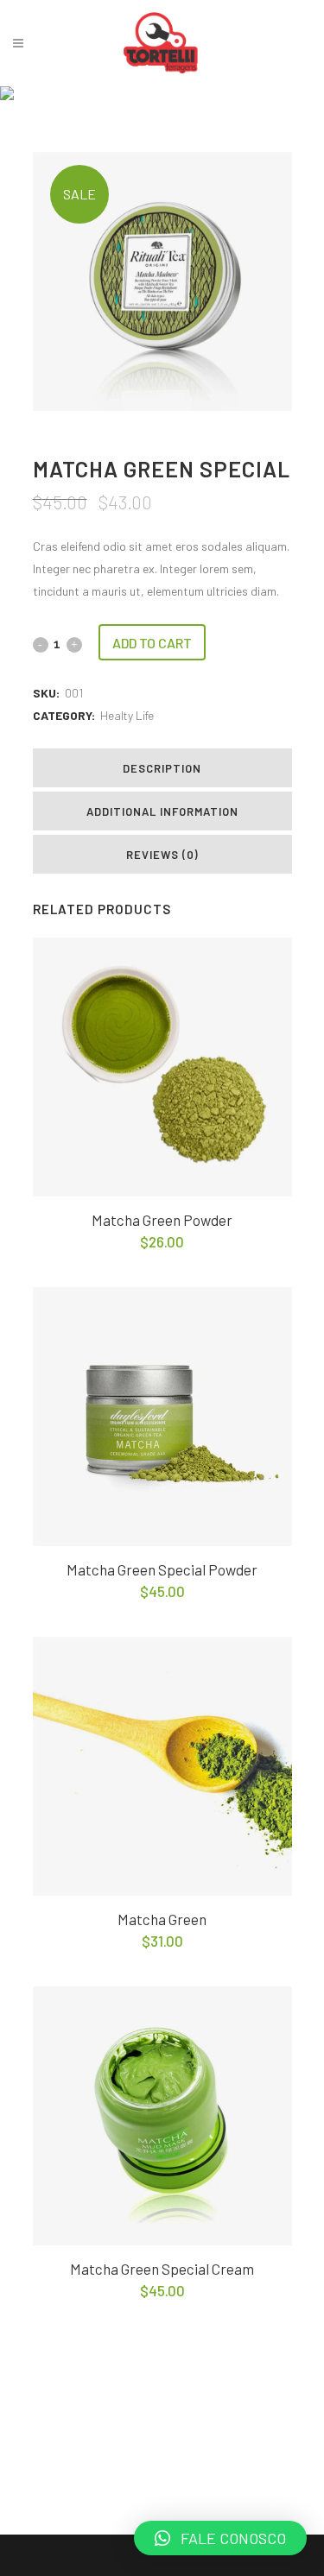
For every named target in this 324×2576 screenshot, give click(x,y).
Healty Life (127, 715)
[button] (220, 2538)
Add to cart (152, 643)
